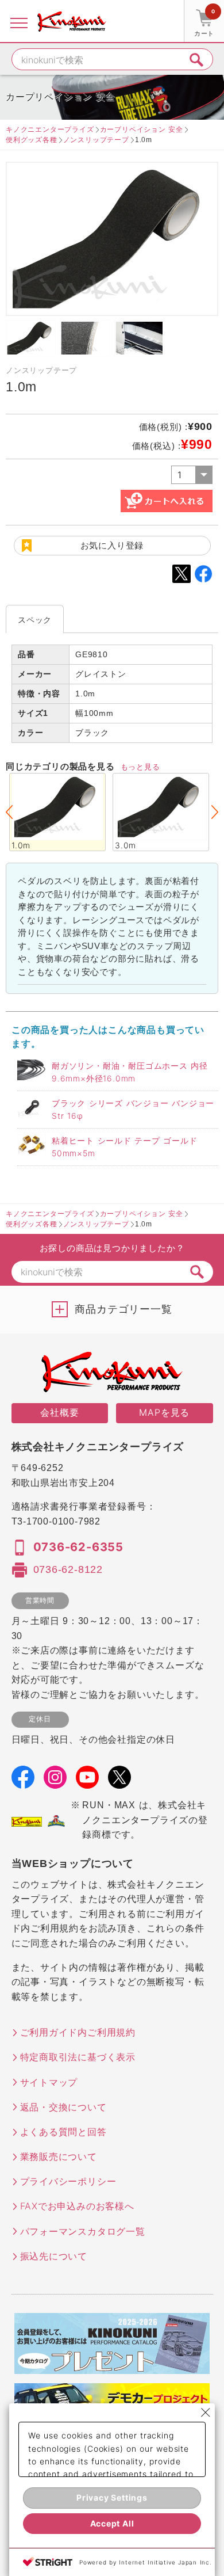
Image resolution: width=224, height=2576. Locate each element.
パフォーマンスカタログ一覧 (83, 2231)
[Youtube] (87, 1781)
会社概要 (59, 1412)
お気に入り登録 (112, 545)
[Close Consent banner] (206, 2413)
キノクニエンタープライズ (50, 129)
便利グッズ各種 (32, 140)
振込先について (54, 2256)
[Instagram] (55, 1781)
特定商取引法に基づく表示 (78, 2057)
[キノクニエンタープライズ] (72, 21)
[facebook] (23, 1781)
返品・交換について (63, 2107)
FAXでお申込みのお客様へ (77, 2206)
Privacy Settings (112, 2497)
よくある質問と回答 (63, 2132)
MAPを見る (164, 1412)
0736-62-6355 (79, 1547)
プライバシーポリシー (68, 2181)
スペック (35, 620)
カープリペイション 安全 (142, 129)
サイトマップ (49, 2082)
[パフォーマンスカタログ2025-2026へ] (112, 2367)
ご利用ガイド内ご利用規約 (78, 2032)
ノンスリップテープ (96, 140)
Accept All (112, 2523)
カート (204, 23)
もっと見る (140, 767)
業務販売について (59, 2156)
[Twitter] (119, 1781)
